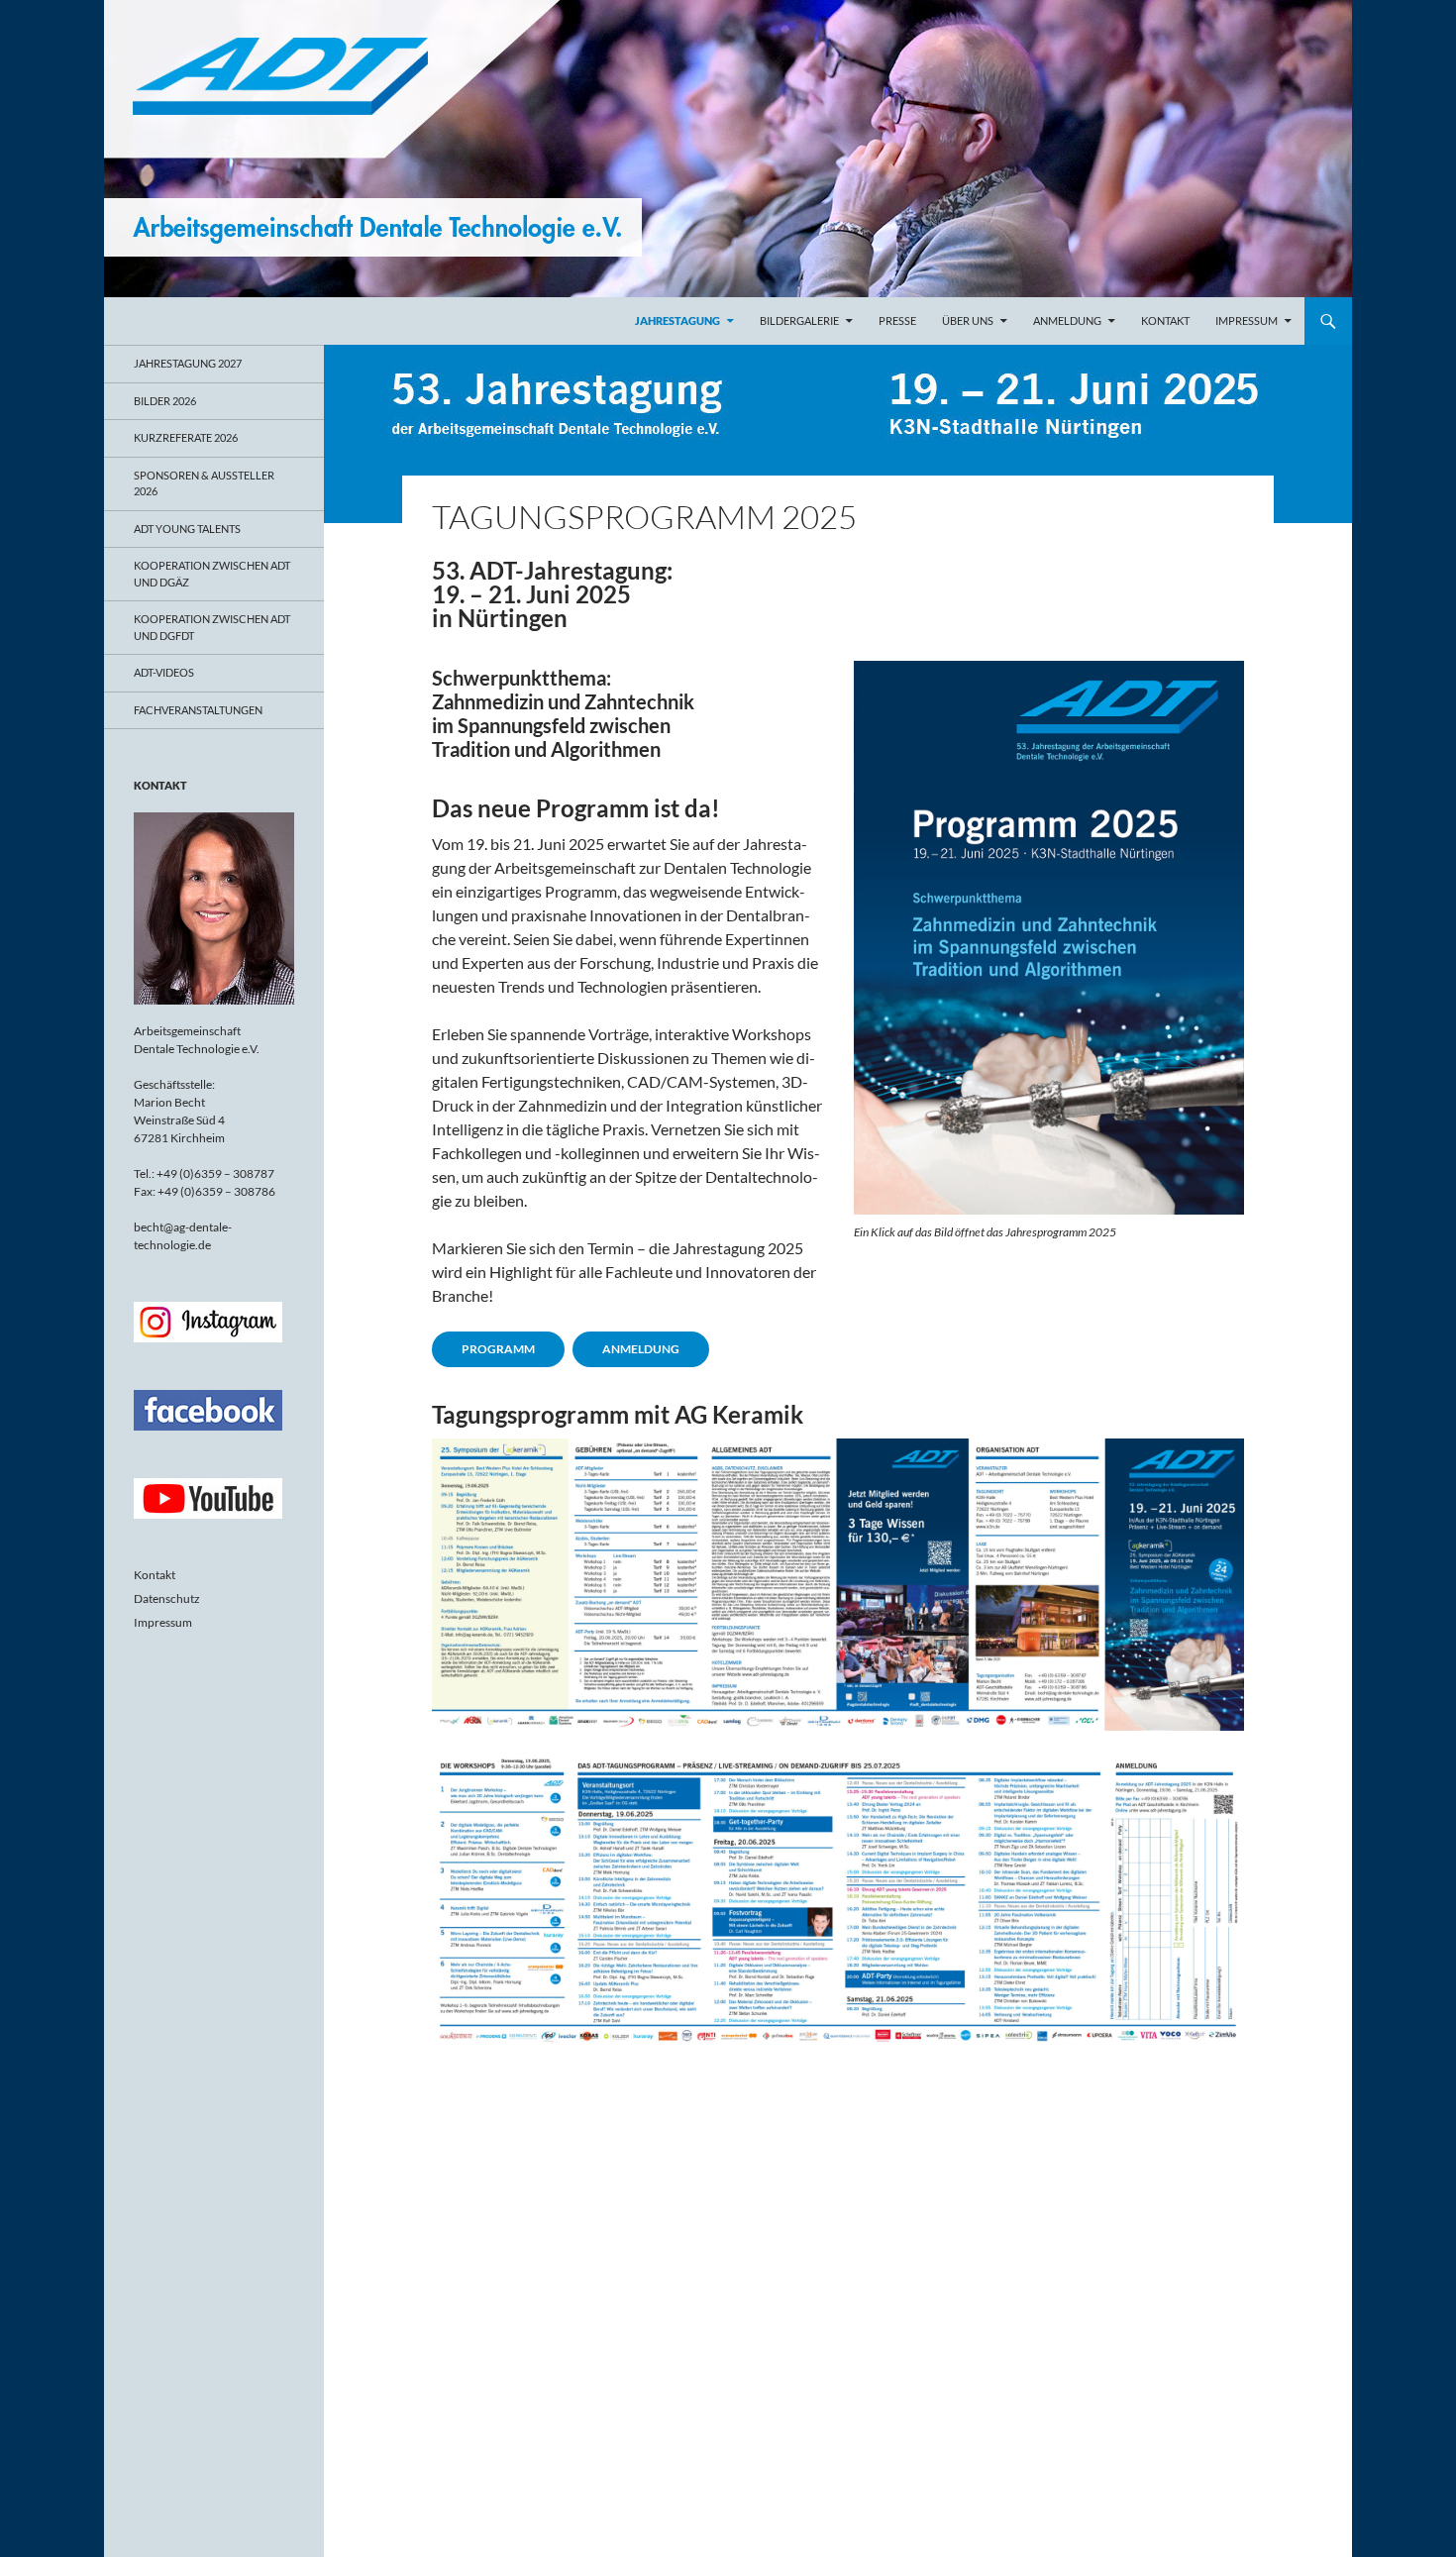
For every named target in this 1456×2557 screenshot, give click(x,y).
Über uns (968, 320)
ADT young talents (187, 529)
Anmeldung (1067, 320)
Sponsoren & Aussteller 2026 (204, 483)
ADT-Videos (164, 672)
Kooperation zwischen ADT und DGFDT (212, 627)
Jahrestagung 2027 (188, 363)
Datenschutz (167, 1598)
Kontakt (1165, 320)
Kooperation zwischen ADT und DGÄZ (212, 574)
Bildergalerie (799, 320)
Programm (498, 1349)
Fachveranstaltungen (198, 710)
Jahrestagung (677, 320)
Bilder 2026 (165, 401)
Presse (897, 320)
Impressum (1247, 320)
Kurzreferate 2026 (186, 437)
